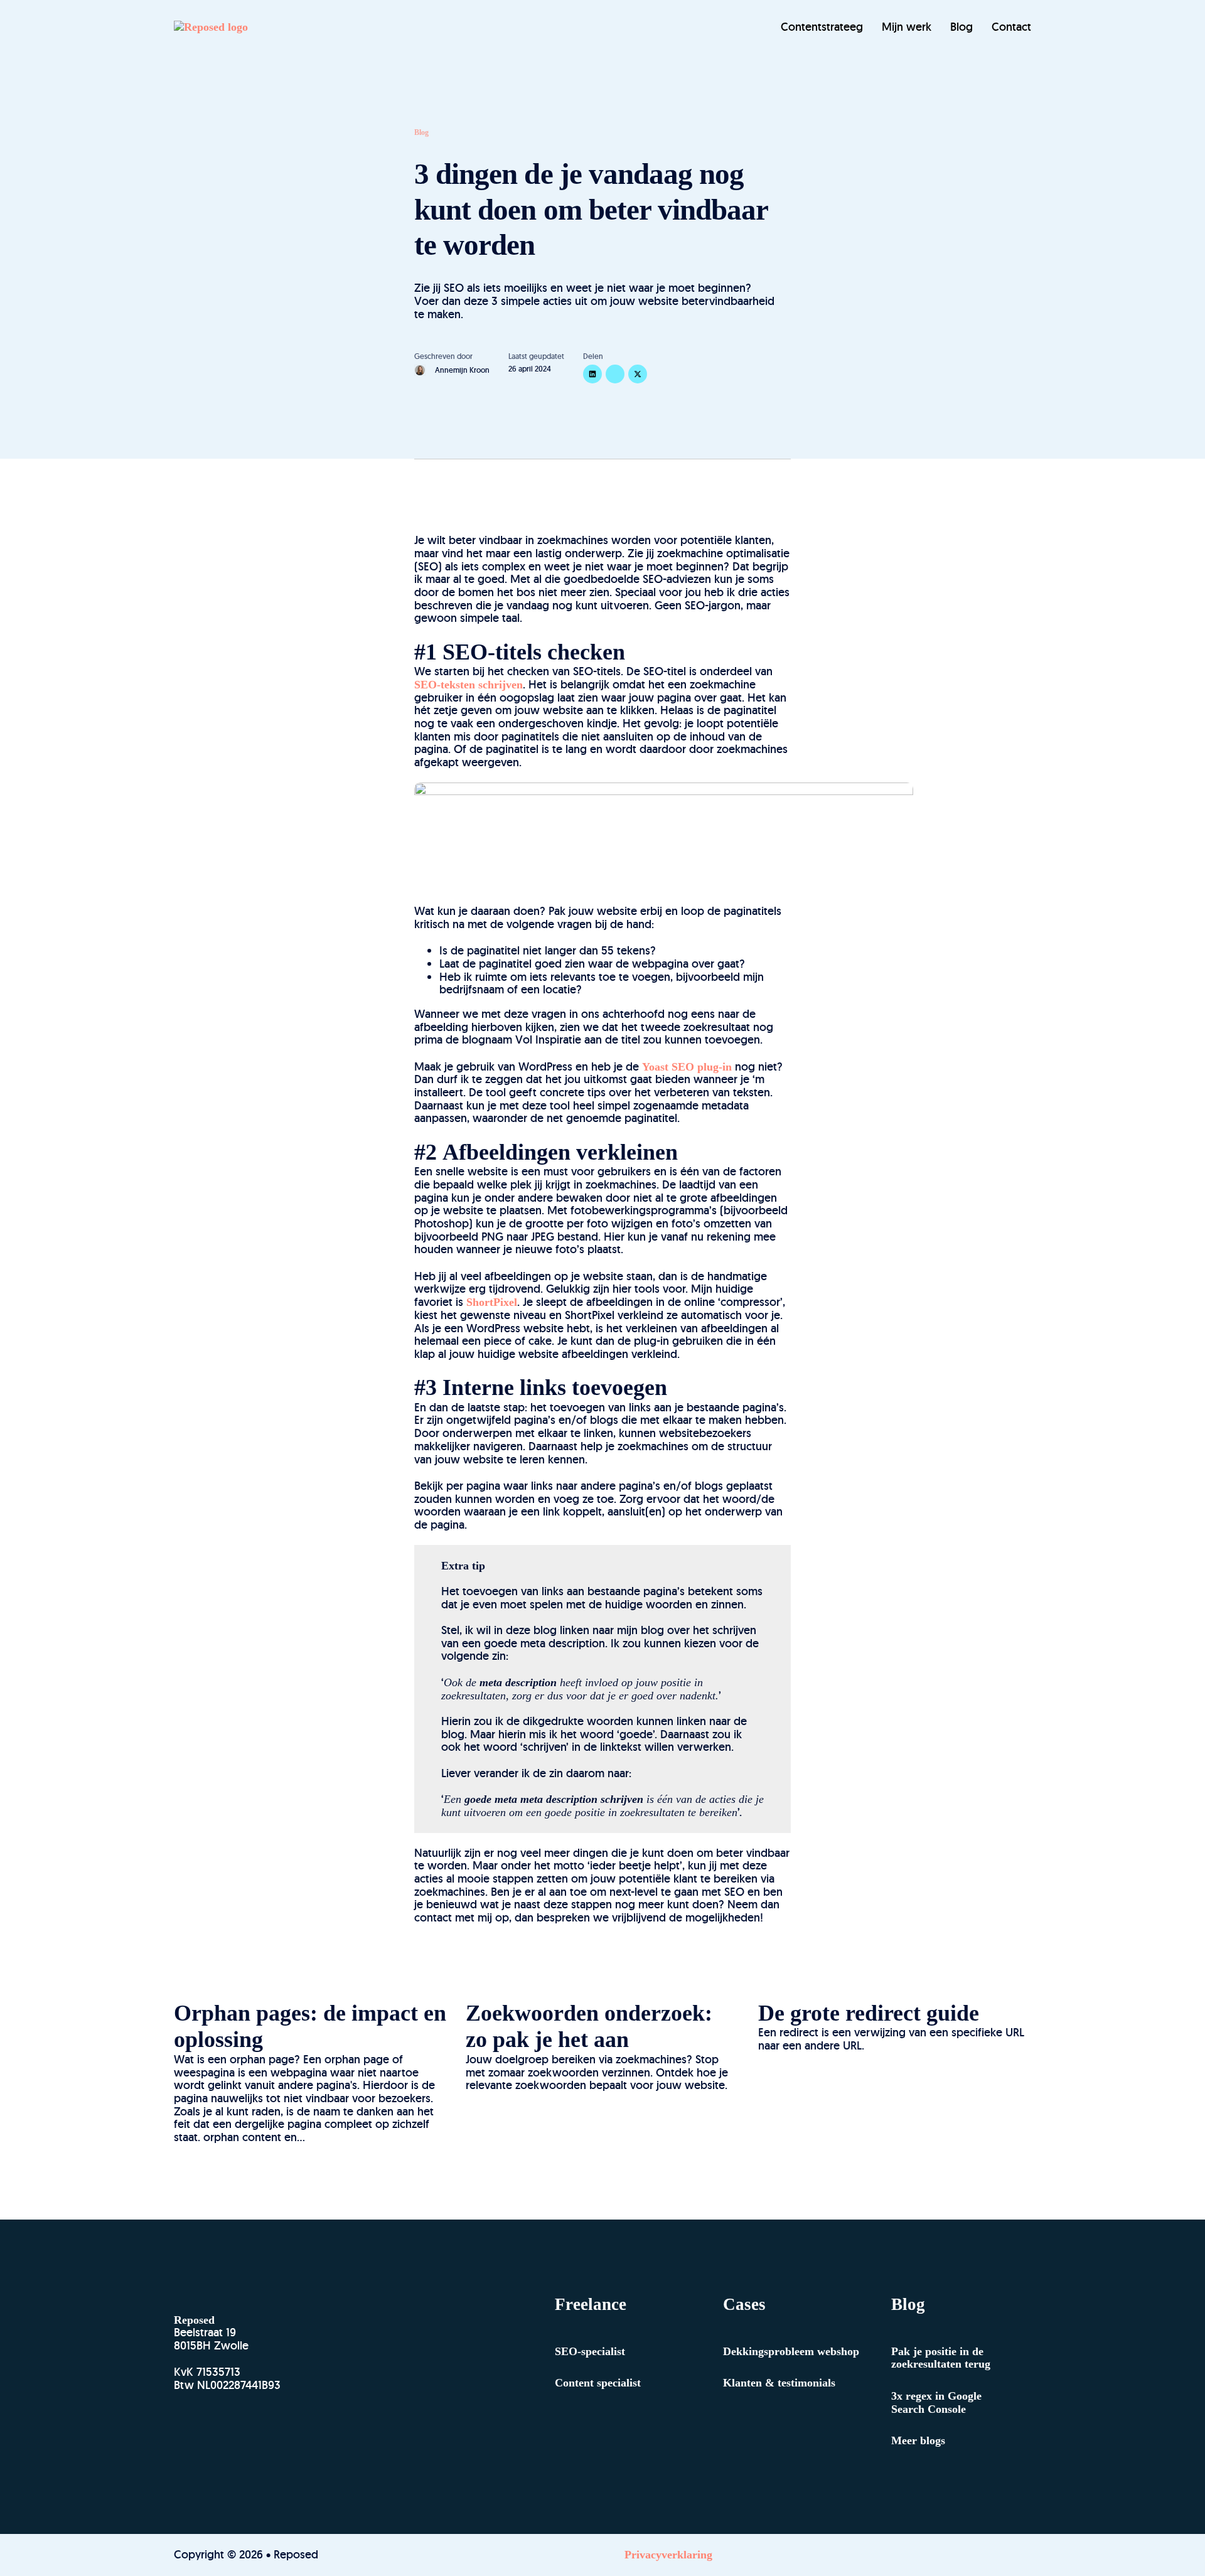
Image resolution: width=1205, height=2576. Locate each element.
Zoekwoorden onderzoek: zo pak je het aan (589, 2027)
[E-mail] (615, 374)
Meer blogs (918, 2440)
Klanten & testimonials (779, 2383)
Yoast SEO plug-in (687, 1067)
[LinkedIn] (592, 374)
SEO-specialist (590, 2351)
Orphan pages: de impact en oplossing (310, 2027)
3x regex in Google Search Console (936, 2402)
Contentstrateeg (822, 27)
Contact (1011, 27)
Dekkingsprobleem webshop (791, 2351)
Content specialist (598, 2383)
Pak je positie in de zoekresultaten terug (941, 2358)
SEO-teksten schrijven (469, 685)
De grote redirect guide (869, 2013)
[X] (638, 374)
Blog (961, 27)
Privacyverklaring (668, 2555)
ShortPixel (492, 1302)
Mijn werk (907, 27)
